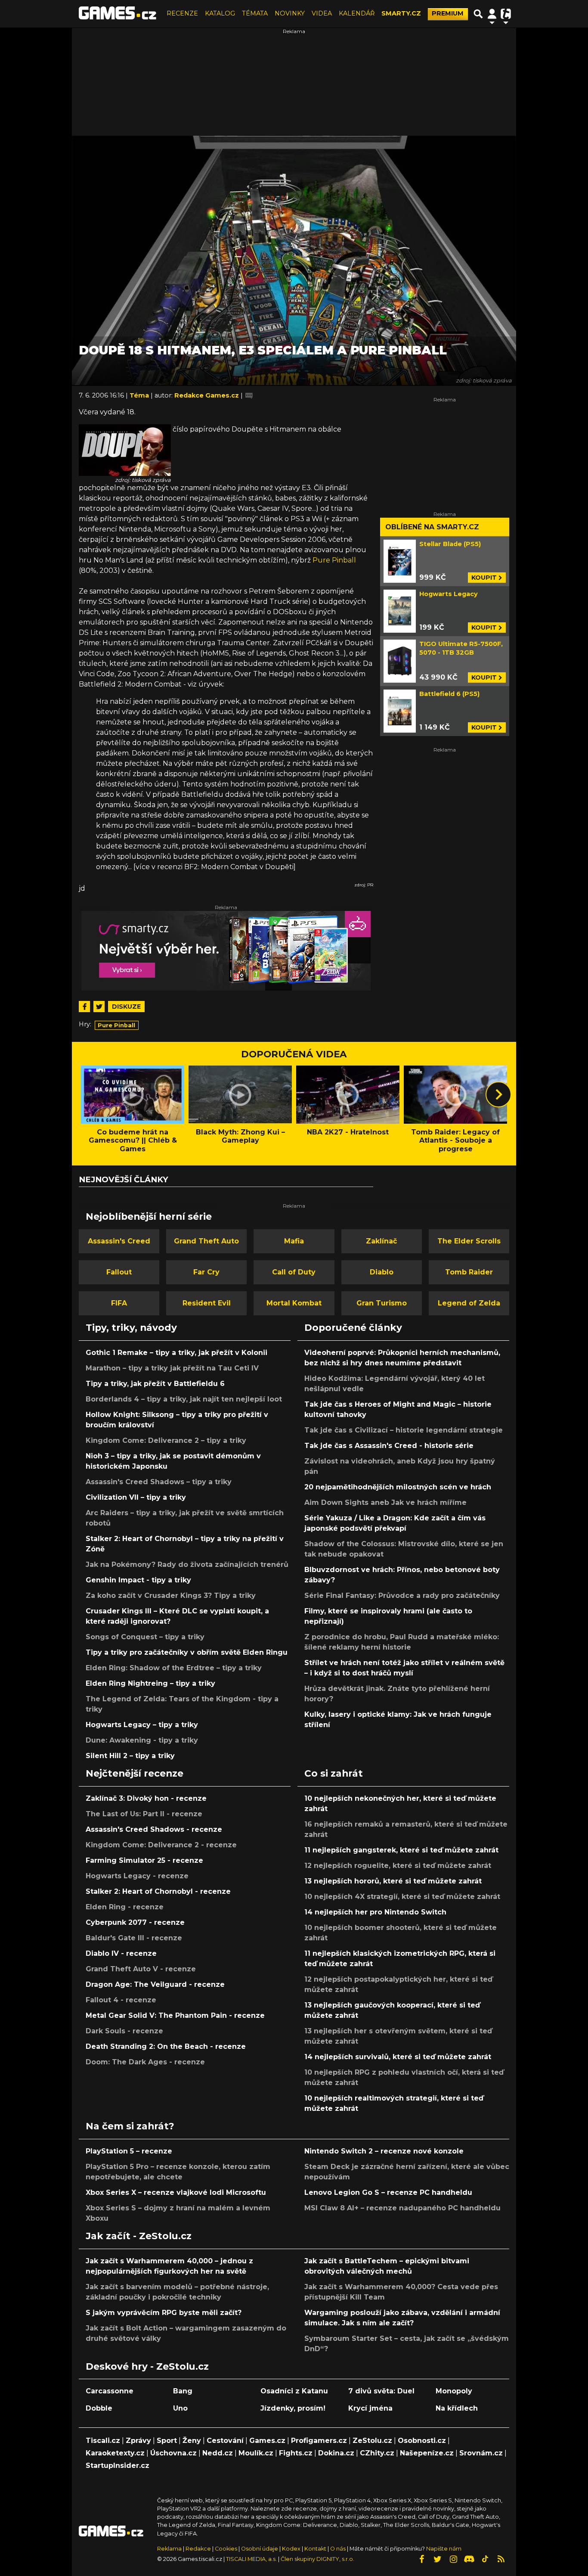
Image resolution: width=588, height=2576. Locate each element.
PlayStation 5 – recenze (129, 2151)
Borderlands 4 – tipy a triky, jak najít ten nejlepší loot (184, 1399)
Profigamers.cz (319, 2441)
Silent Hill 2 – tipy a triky (130, 1756)
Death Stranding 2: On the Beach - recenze (166, 2046)
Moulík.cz (256, 2453)
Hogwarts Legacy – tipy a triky (142, 1725)
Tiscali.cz (103, 2441)
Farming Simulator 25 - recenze (144, 1860)
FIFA (119, 1303)
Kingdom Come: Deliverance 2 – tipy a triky (166, 1440)
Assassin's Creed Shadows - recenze (154, 1829)
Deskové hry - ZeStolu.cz (147, 2366)
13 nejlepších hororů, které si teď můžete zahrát (393, 1881)
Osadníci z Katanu (294, 2391)
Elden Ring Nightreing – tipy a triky (150, 1683)
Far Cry (206, 1272)
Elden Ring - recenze (125, 1907)
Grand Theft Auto (206, 1241)
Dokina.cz (336, 2453)
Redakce (198, 2549)
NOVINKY (290, 13)
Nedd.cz (218, 2453)
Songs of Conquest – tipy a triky (145, 1637)
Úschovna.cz (173, 2453)
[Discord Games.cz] (469, 2559)
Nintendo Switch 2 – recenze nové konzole (384, 2151)
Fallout (119, 1272)
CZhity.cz (377, 2453)
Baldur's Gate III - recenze (134, 1938)
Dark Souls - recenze (124, 2031)
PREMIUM (448, 13)
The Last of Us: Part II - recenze (144, 1814)
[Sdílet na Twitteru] (99, 1007)
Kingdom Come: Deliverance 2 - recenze (161, 1845)
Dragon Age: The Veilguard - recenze (155, 1984)
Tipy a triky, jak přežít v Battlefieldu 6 (155, 1384)
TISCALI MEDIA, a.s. (251, 2559)
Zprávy (138, 2441)
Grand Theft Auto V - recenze (141, 1969)
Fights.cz (296, 2453)
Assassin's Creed (119, 1241)
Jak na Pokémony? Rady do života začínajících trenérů (187, 1565)
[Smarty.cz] (226, 951)
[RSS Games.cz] (501, 2559)
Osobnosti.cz (422, 2441)
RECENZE (182, 13)
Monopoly (454, 2391)
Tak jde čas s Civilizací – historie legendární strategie (404, 1430)
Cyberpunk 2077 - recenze (135, 1922)
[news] (125, 449)
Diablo (382, 1272)
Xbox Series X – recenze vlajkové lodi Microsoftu (176, 2192)
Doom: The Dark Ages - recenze (145, 2062)
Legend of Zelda (469, 1303)
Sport (167, 2441)
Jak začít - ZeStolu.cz (139, 2236)
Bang (183, 2391)
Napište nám (444, 2549)
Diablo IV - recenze (121, 1953)
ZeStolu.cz (372, 2441)
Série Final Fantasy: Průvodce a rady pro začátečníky (402, 1596)
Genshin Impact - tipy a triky (138, 1580)
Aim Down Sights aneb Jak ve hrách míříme (385, 1502)
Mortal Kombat (294, 1303)
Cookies (226, 2549)
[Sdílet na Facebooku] (84, 1007)
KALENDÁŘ (357, 13)
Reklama (169, 2549)
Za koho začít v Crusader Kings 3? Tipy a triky (171, 1596)
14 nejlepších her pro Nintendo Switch (375, 1912)
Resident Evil (207, 1303)
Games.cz (267, 2441)
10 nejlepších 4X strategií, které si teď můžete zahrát (402, 1897)
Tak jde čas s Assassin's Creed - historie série (389, 1446)
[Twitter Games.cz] (437, 2559)
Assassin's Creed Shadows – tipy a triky (159, 1482)
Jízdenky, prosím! (293, 2408)
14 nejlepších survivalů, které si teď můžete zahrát (398, 2057)
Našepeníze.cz (427, 2453)
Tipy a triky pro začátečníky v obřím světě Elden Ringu (187, 1652)
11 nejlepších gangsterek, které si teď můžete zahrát (401, 1850)
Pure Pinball (334, 560)
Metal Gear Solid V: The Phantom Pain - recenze (175, 2015)
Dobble (99, 2408)
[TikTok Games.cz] (485, 2559)
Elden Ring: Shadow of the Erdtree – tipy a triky (174, 1668)
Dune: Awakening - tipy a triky (142, 1740)
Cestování (225, 2441)
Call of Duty (294, 1272)
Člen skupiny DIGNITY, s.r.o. (317, 2559)
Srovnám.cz (481, 2453)
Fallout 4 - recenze (121, 2000)
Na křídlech (457, 2408)
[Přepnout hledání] (478, 14)
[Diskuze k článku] (249, 395)
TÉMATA (255, 13)
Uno (180, 2408)
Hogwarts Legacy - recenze (137, 1876)
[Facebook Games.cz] (421, 2559)
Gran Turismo (382, 1303)
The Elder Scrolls (469, 1241)
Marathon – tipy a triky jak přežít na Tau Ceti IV (172, 1368)
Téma (140, 395)
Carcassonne (110, 2391)
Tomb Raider (469, 1272)
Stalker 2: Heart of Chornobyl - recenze (158, 1891)
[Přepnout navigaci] (492, 14)
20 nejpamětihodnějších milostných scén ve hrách (398, 1487)
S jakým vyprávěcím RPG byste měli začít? (164, 2313)
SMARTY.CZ (401, 13)
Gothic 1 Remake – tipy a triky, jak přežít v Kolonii (176, 1353)
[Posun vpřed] (498, 1094)
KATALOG (220, 13)
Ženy (192, 2441)
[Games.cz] (118, 14)
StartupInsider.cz (118, 2466)
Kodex (292, 2549)
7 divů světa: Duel (381, 2391)
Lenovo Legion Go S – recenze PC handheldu (388, 2192)
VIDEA (322, 13)
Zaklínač (381, 1241)
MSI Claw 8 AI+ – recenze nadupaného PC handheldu (402, 2208)
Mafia (294, 1241)
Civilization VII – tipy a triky (136, 1497)
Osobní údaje (260, 2549)
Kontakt (316, 2549)
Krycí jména (370, 2408)
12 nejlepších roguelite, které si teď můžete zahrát (398, 1866)
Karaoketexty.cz (115, 2453)
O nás (339, 2549)
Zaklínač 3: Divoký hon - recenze (146, 1798)
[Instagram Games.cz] (453, 2559)
